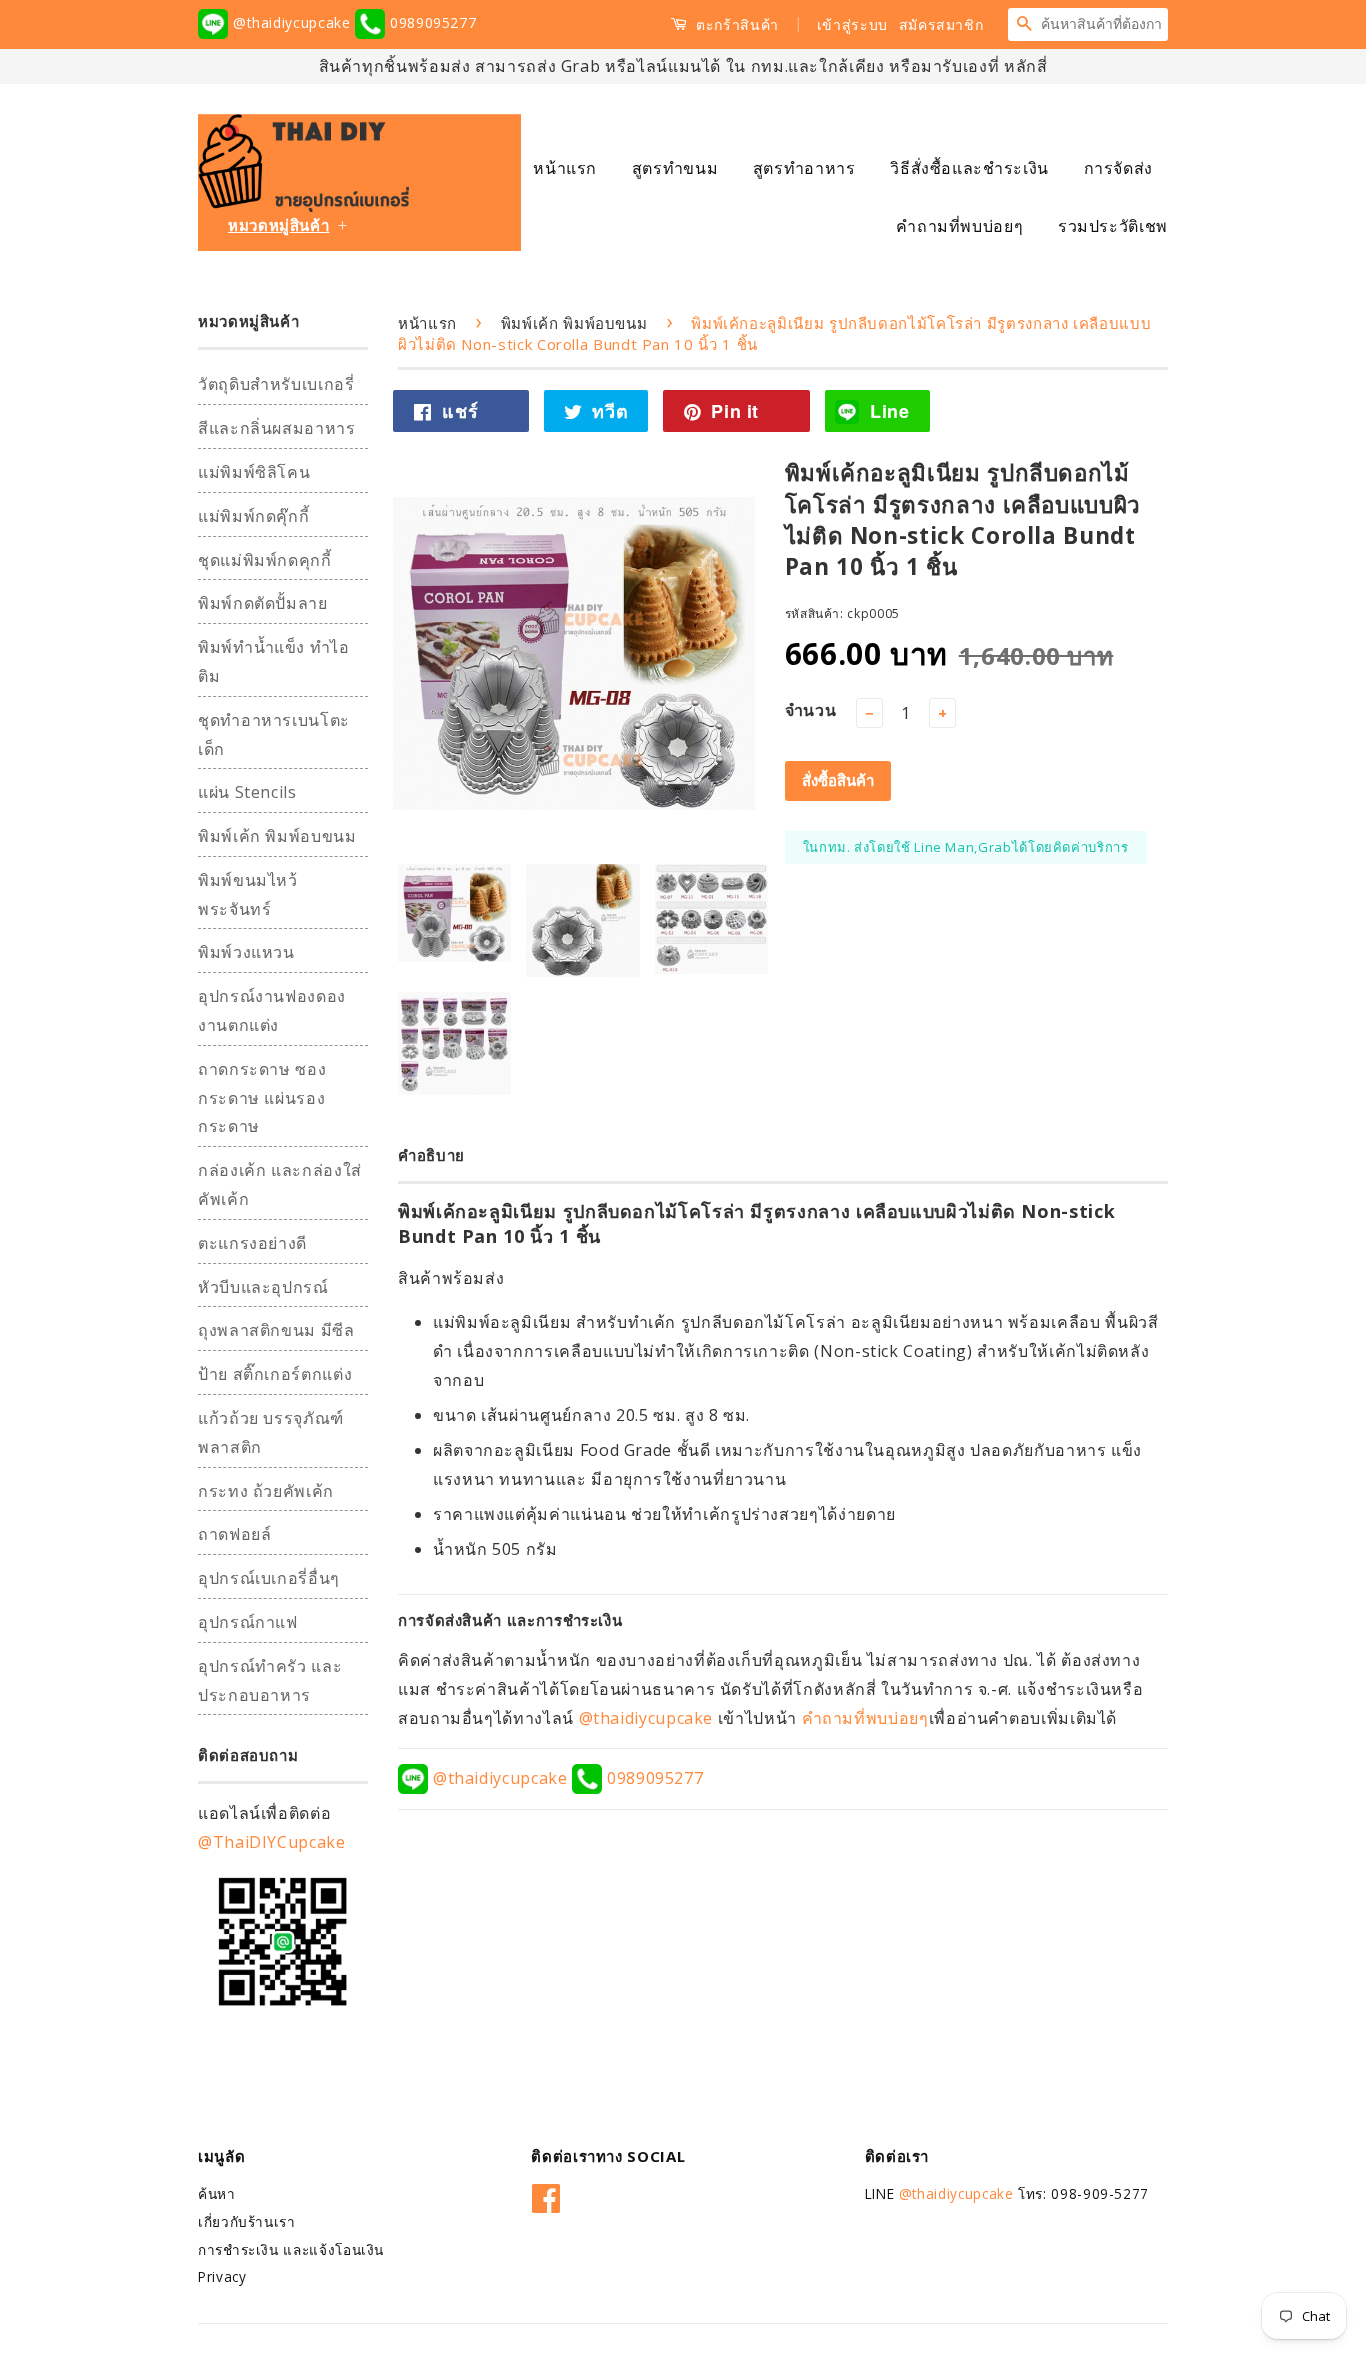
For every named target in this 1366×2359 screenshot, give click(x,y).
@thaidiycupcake (291, 22)
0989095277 (430, 22)
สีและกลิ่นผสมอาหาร (277, 428)
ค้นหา (217, 2193)
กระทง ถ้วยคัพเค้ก (266, 1491)
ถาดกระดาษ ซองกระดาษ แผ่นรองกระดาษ (262, 1098)
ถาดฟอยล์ (234, 1534)
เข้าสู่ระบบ (852, 24)
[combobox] (1104, 24)
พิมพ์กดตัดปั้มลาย (263, 603)
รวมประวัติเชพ (1113, 226)
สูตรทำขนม (675, 168)
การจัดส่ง (1118, 168)
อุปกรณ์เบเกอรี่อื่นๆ (269, 1578)
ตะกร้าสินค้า (735, 24)
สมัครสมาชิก (941, 24)
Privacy (222, 2276)
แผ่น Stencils (247, 792)
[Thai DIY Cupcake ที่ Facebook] (546, 2194)
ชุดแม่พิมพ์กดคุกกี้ (265, 560)
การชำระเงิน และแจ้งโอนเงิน (291, 2249)
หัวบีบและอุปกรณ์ (263, 1287)
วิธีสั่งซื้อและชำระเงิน (969, 168)
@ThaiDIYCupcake (272, 1842)
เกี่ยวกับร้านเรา (247, 2221)
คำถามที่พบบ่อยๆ (959, 226)
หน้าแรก (565, 168)
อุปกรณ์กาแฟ (248, 1622)
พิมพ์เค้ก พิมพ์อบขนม (277, 836)
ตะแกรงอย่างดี (252, 1243)
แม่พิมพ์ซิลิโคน (254, 472)
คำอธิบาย (431, 1155)
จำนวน (811, 710)
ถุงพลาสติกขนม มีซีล (276, 1330)
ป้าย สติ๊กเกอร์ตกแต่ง (275, 1374)
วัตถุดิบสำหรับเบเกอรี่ (276, 384)
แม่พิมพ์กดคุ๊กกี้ (253, 516)
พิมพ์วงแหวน (246, 952)
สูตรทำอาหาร (804, 168)
